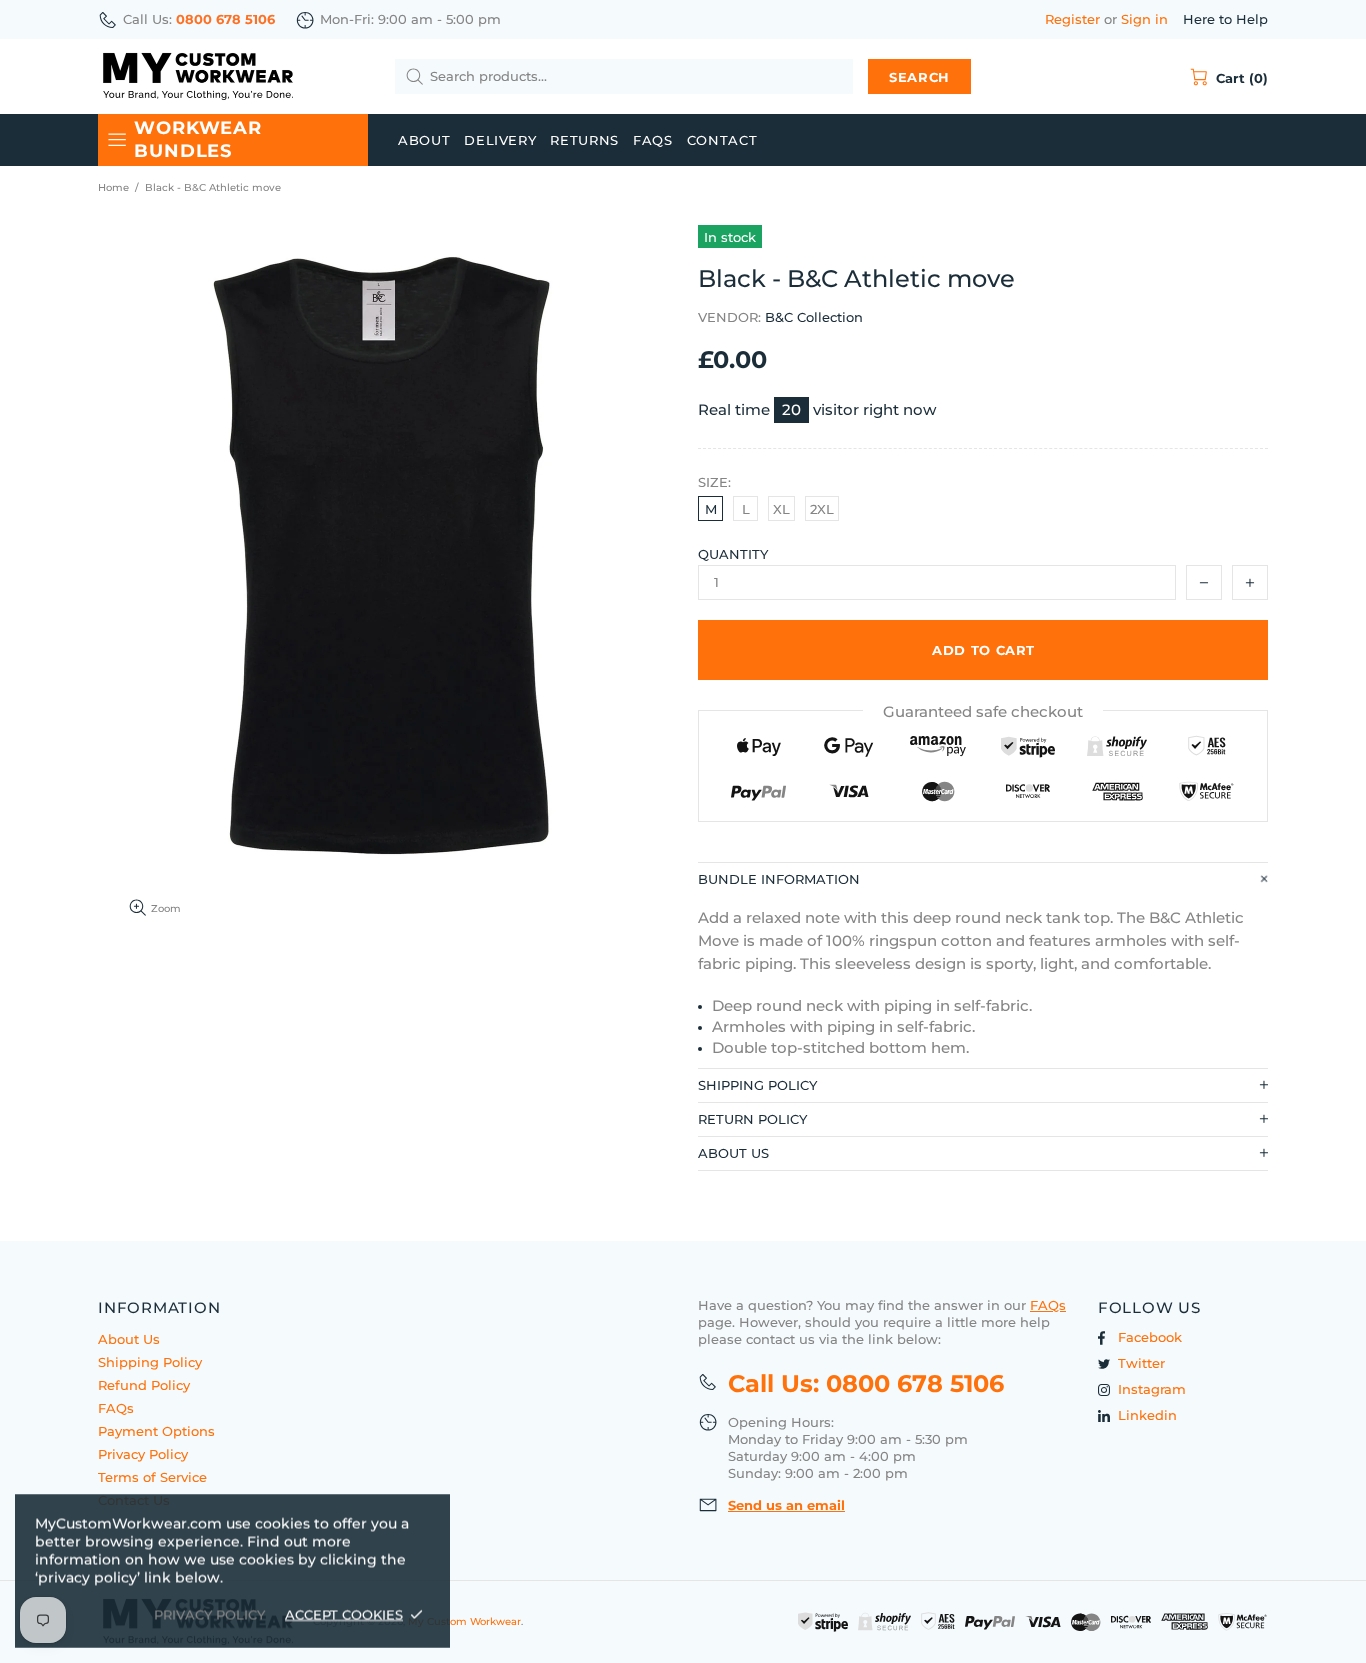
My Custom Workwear (198, 76)
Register (1072, 19)
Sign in (1144, 19)
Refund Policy (144, 1385)
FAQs (116, 1408)
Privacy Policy (143, 1454)
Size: (714, 482)
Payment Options (156, 1431)
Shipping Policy (150, 1362)
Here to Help (1225, 19)
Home (113, 187)
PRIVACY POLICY (209, 1614)
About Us (129, 1339)
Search (919, 77)
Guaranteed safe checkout (983, 711)
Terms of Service (152, 1477)
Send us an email (786, 1505)
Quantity (733, 554)
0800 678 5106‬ (225, 19)
